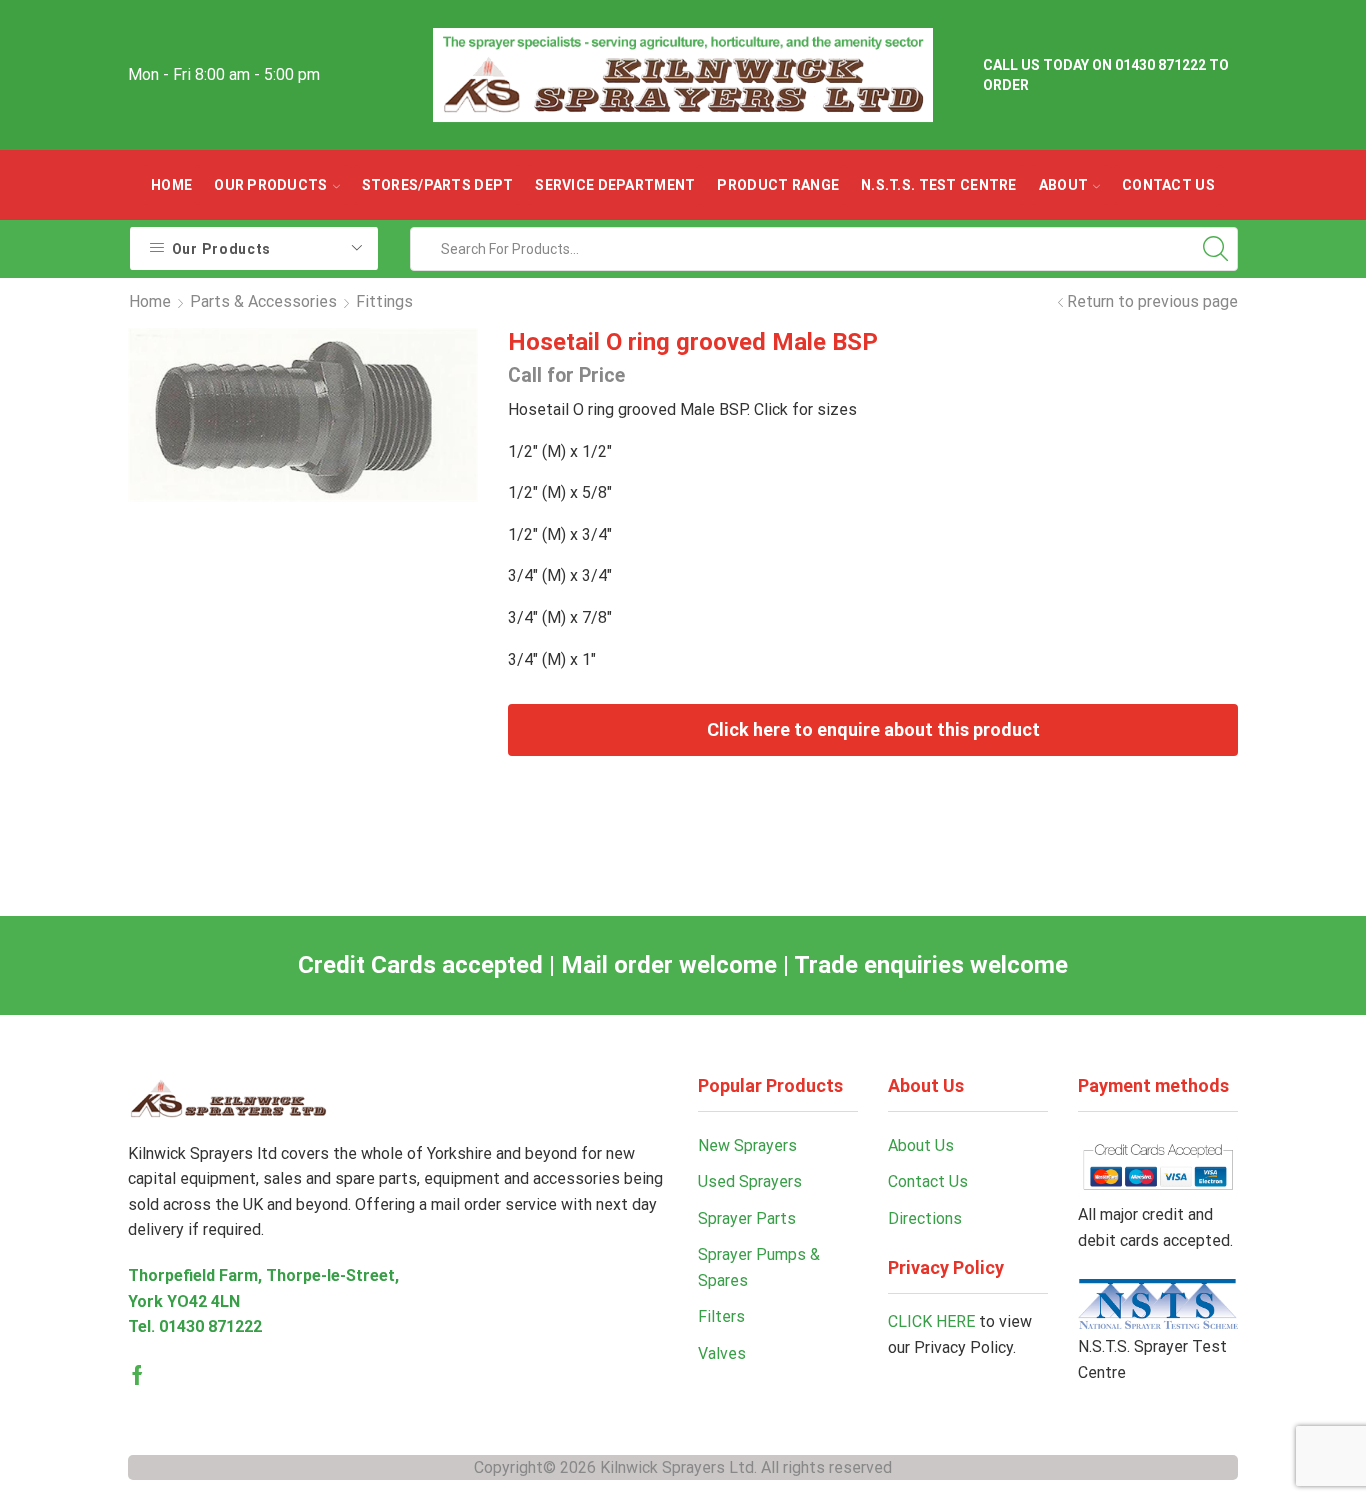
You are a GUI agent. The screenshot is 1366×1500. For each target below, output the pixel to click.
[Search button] (1216, 249)
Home (171, 185)
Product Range (778, 185)
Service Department (615, 185)
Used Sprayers (750, 1181)
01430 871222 (210, 1326)
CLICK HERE (931, 1321)
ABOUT (1063, 185)
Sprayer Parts (747, 1218)
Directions (925, 1218)
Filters (721, 1316)
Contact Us (1168, 185)
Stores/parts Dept (438, 185)
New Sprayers (747, 1145)
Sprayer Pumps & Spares (759, 1267)
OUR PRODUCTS (270, 185)
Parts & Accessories (263, 301)
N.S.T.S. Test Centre (939, 185)
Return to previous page (1152, 301)
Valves (722, 1353)
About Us (921, 1145)
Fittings (384, 301)
